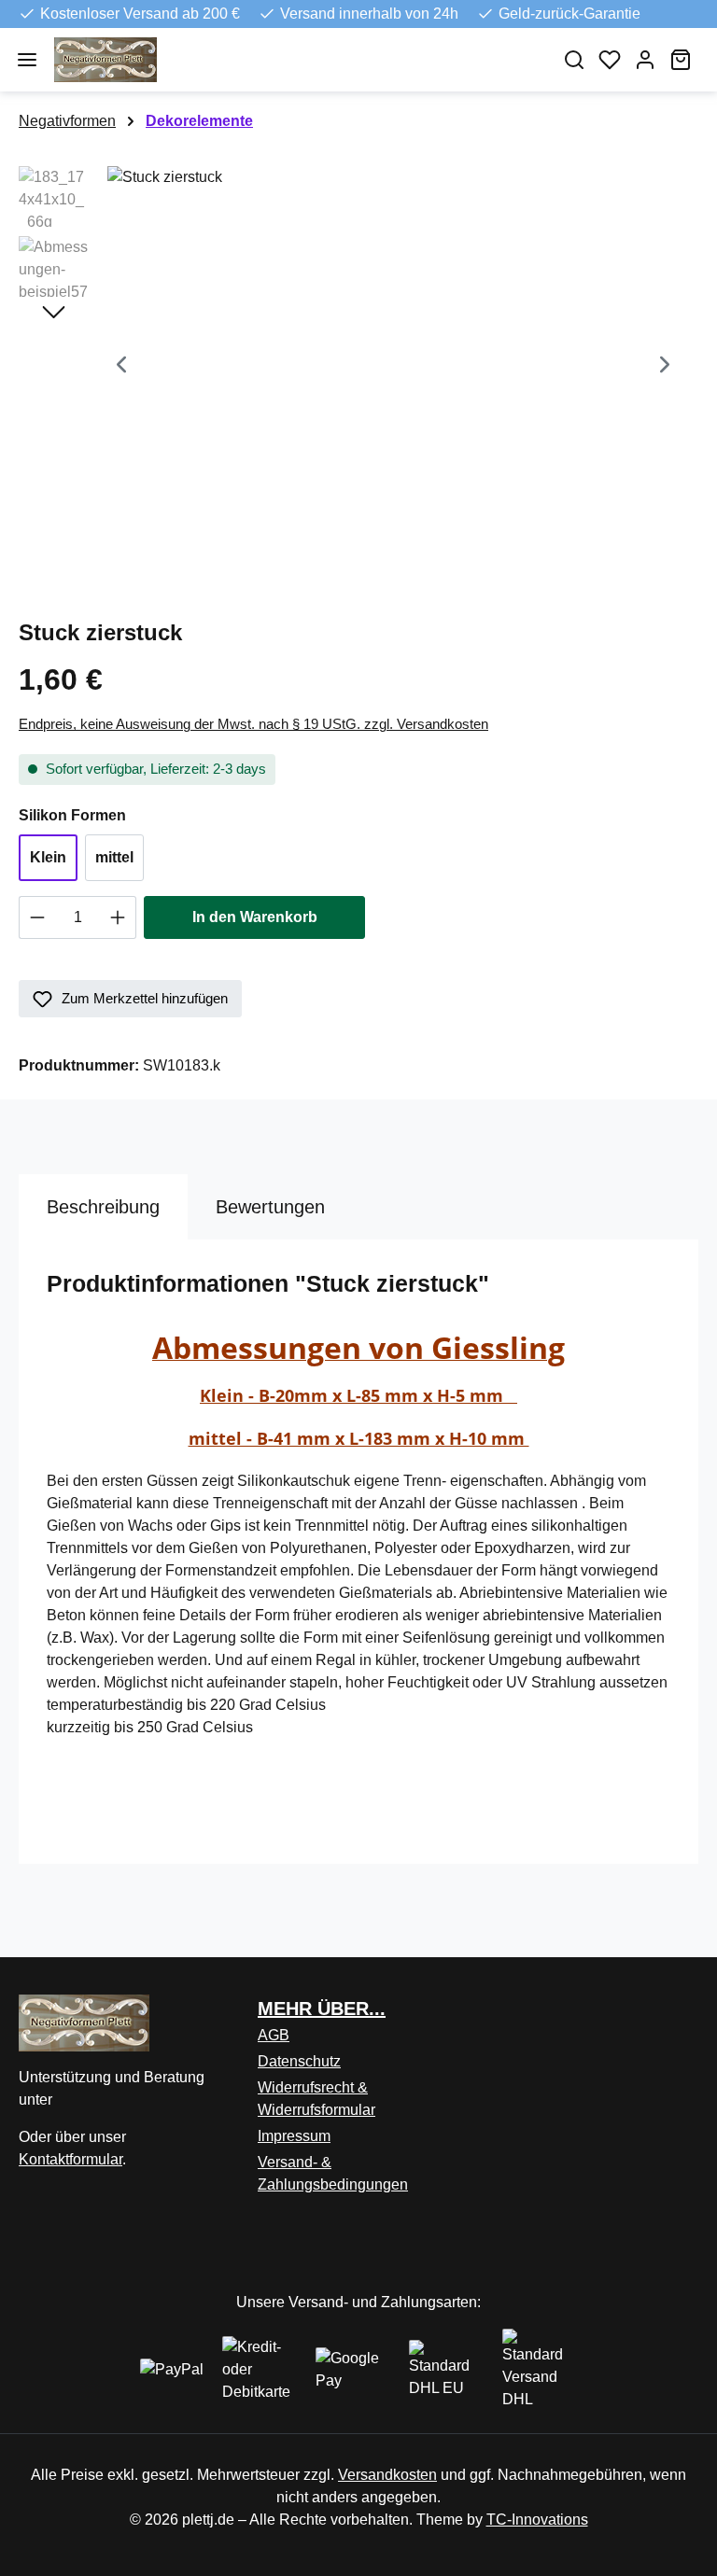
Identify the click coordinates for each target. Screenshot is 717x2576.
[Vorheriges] (121, 366)
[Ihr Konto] (645, 60)
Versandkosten (387, 2475)
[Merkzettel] (610, 60)
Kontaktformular (70, 2159)
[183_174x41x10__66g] (393, 367)
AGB (274, 2035)
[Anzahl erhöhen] (118, 917)
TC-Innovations (537, 2520)
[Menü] (27, 60)
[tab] (103, 1207)
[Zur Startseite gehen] (296, 60)
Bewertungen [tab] (270, 1207)
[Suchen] (574, 60)
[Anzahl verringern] (37, 917)
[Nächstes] (665, 366)
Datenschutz (299, 2061)
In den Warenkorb (255, 917)
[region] (358, 367)
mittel (114, 857)
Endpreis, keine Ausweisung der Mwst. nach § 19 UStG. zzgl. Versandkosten (253, 724)
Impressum (294, 2136)
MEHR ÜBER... (322, 2009)
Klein (48, 857)
